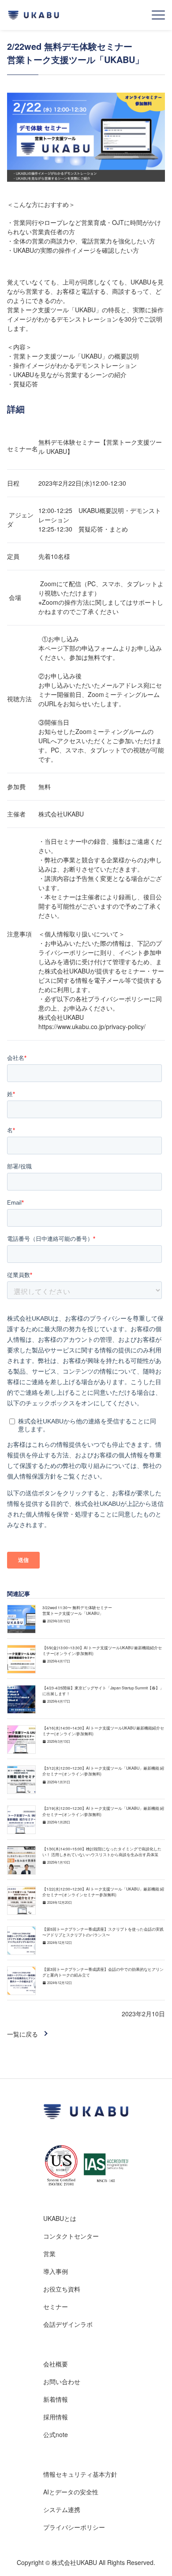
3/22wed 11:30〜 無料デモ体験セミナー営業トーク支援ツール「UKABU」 (77, 1610)
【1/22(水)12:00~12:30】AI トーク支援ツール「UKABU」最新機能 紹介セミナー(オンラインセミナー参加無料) (103, 1892)
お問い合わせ (62, 2381)
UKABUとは (60, 2218)
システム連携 (62, 2509)
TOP (150, 2555)
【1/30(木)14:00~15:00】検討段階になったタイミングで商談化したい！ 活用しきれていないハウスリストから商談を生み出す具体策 (102, 1851)
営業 (49, 2254)
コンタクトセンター (71, 2236)
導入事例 (56, 2271)
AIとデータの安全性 (71, 2492)
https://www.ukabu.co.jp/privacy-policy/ (92, 1026)
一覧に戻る (22, 2034)
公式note (56, 2434)
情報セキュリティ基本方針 (80, 2474)
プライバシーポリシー (74, 2527)
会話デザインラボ (68, 2324)
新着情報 (56, 2399)
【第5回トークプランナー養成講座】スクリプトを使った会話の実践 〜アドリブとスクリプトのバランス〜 (103, 1932)
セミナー (56, 2306)
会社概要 (56, 2364)
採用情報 (56, 2417)
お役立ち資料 (62, 2289)
